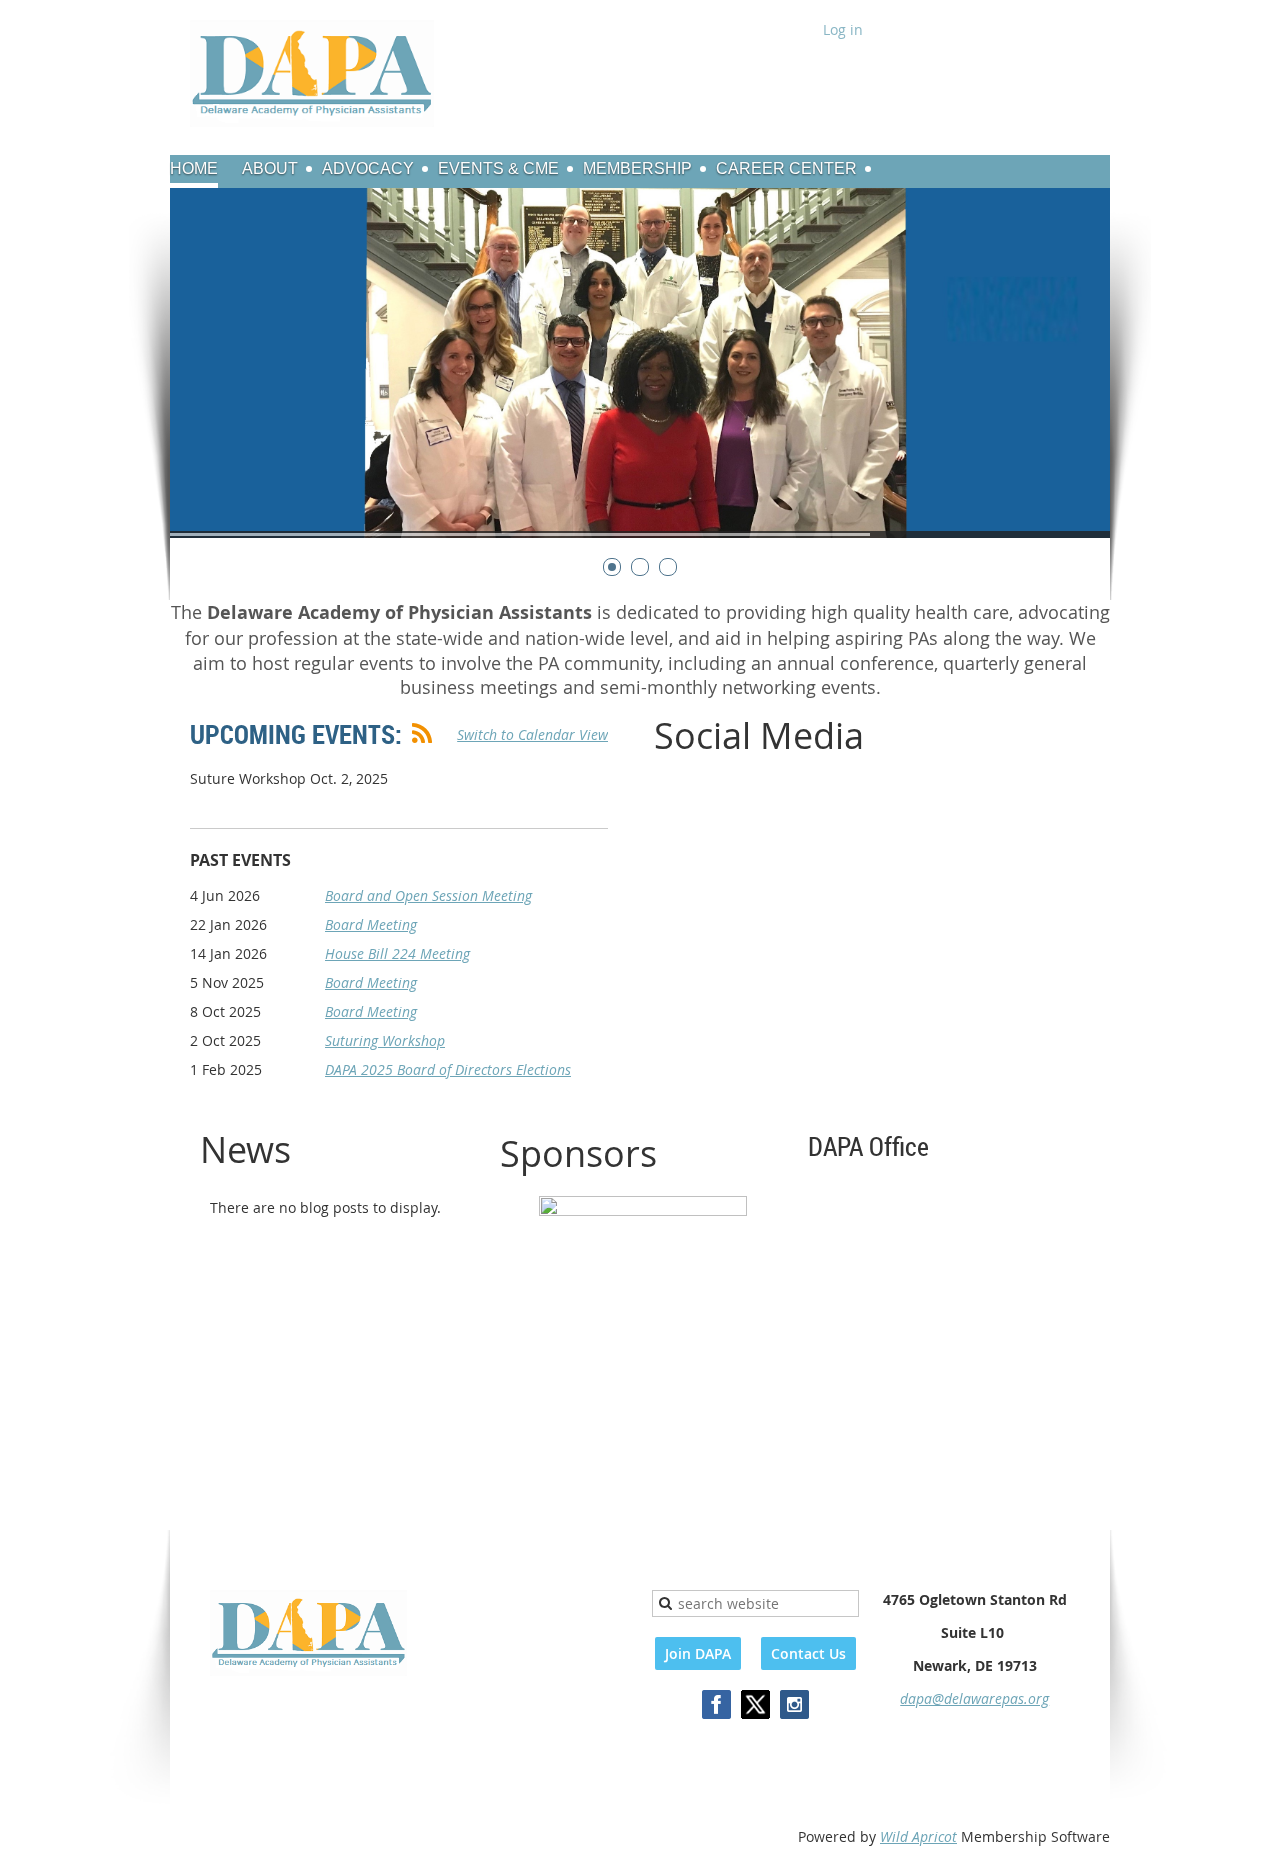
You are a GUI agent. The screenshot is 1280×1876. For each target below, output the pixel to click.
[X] (755, 1704)
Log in (843, 29)
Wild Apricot (918, 1836)
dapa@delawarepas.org (974, 1698)
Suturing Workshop (385, 1040)
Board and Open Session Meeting (428, 895)
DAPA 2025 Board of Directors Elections (448, 1069)
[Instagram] (794, 1704)
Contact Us (808, 1653)
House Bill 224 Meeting (397, 953)
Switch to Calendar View (532, 734)
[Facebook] (716, 1704)
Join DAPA (698, 1653)
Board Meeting (371, 924)
